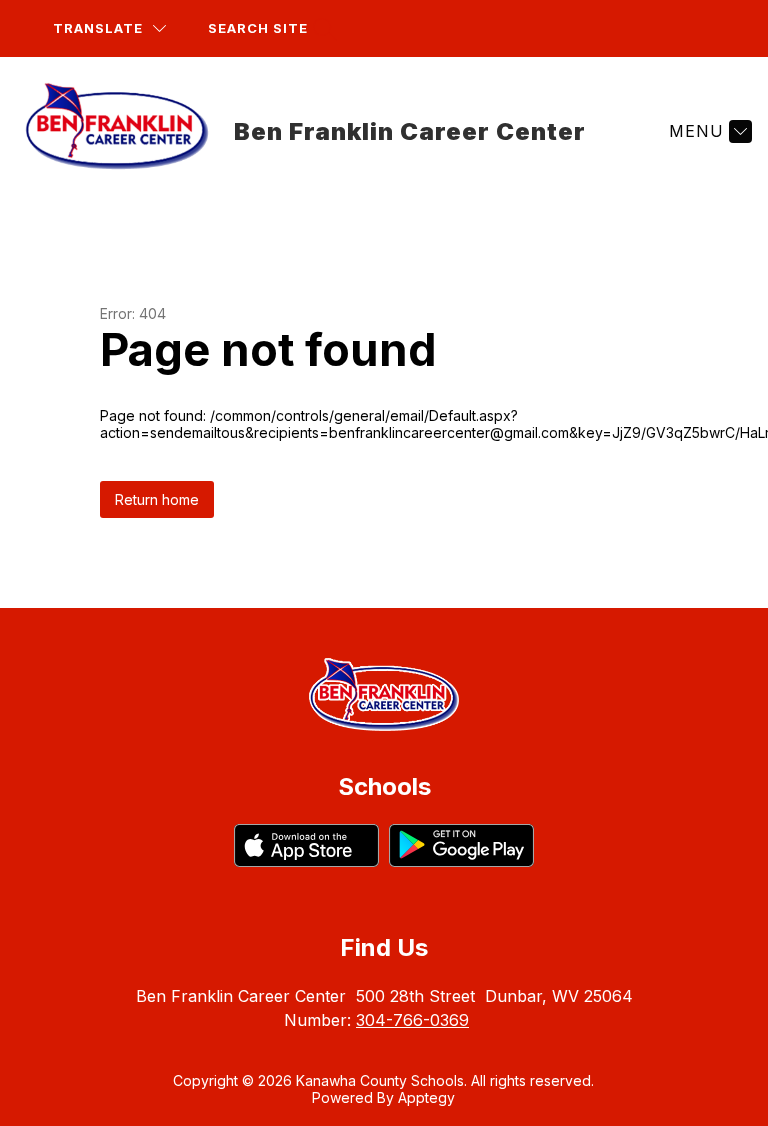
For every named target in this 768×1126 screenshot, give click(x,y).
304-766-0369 (412, 1020)
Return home (157, 499)
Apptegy (426, 1097)
